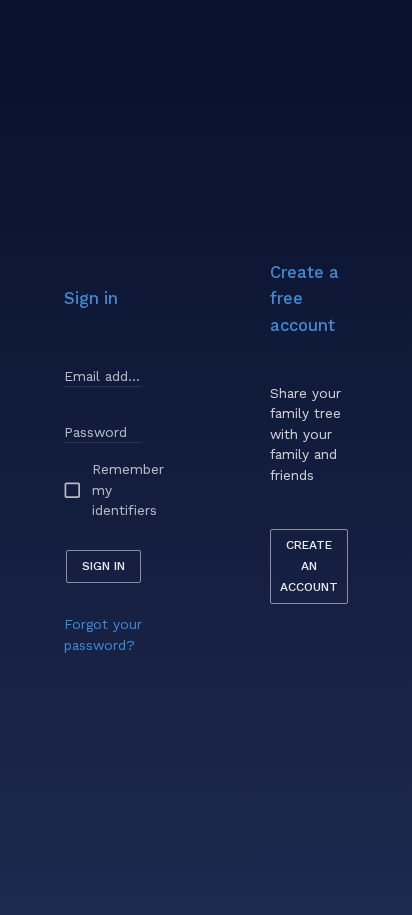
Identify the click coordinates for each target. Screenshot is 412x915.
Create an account (309, 566)
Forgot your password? (103, 634)
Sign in (103, 566)
